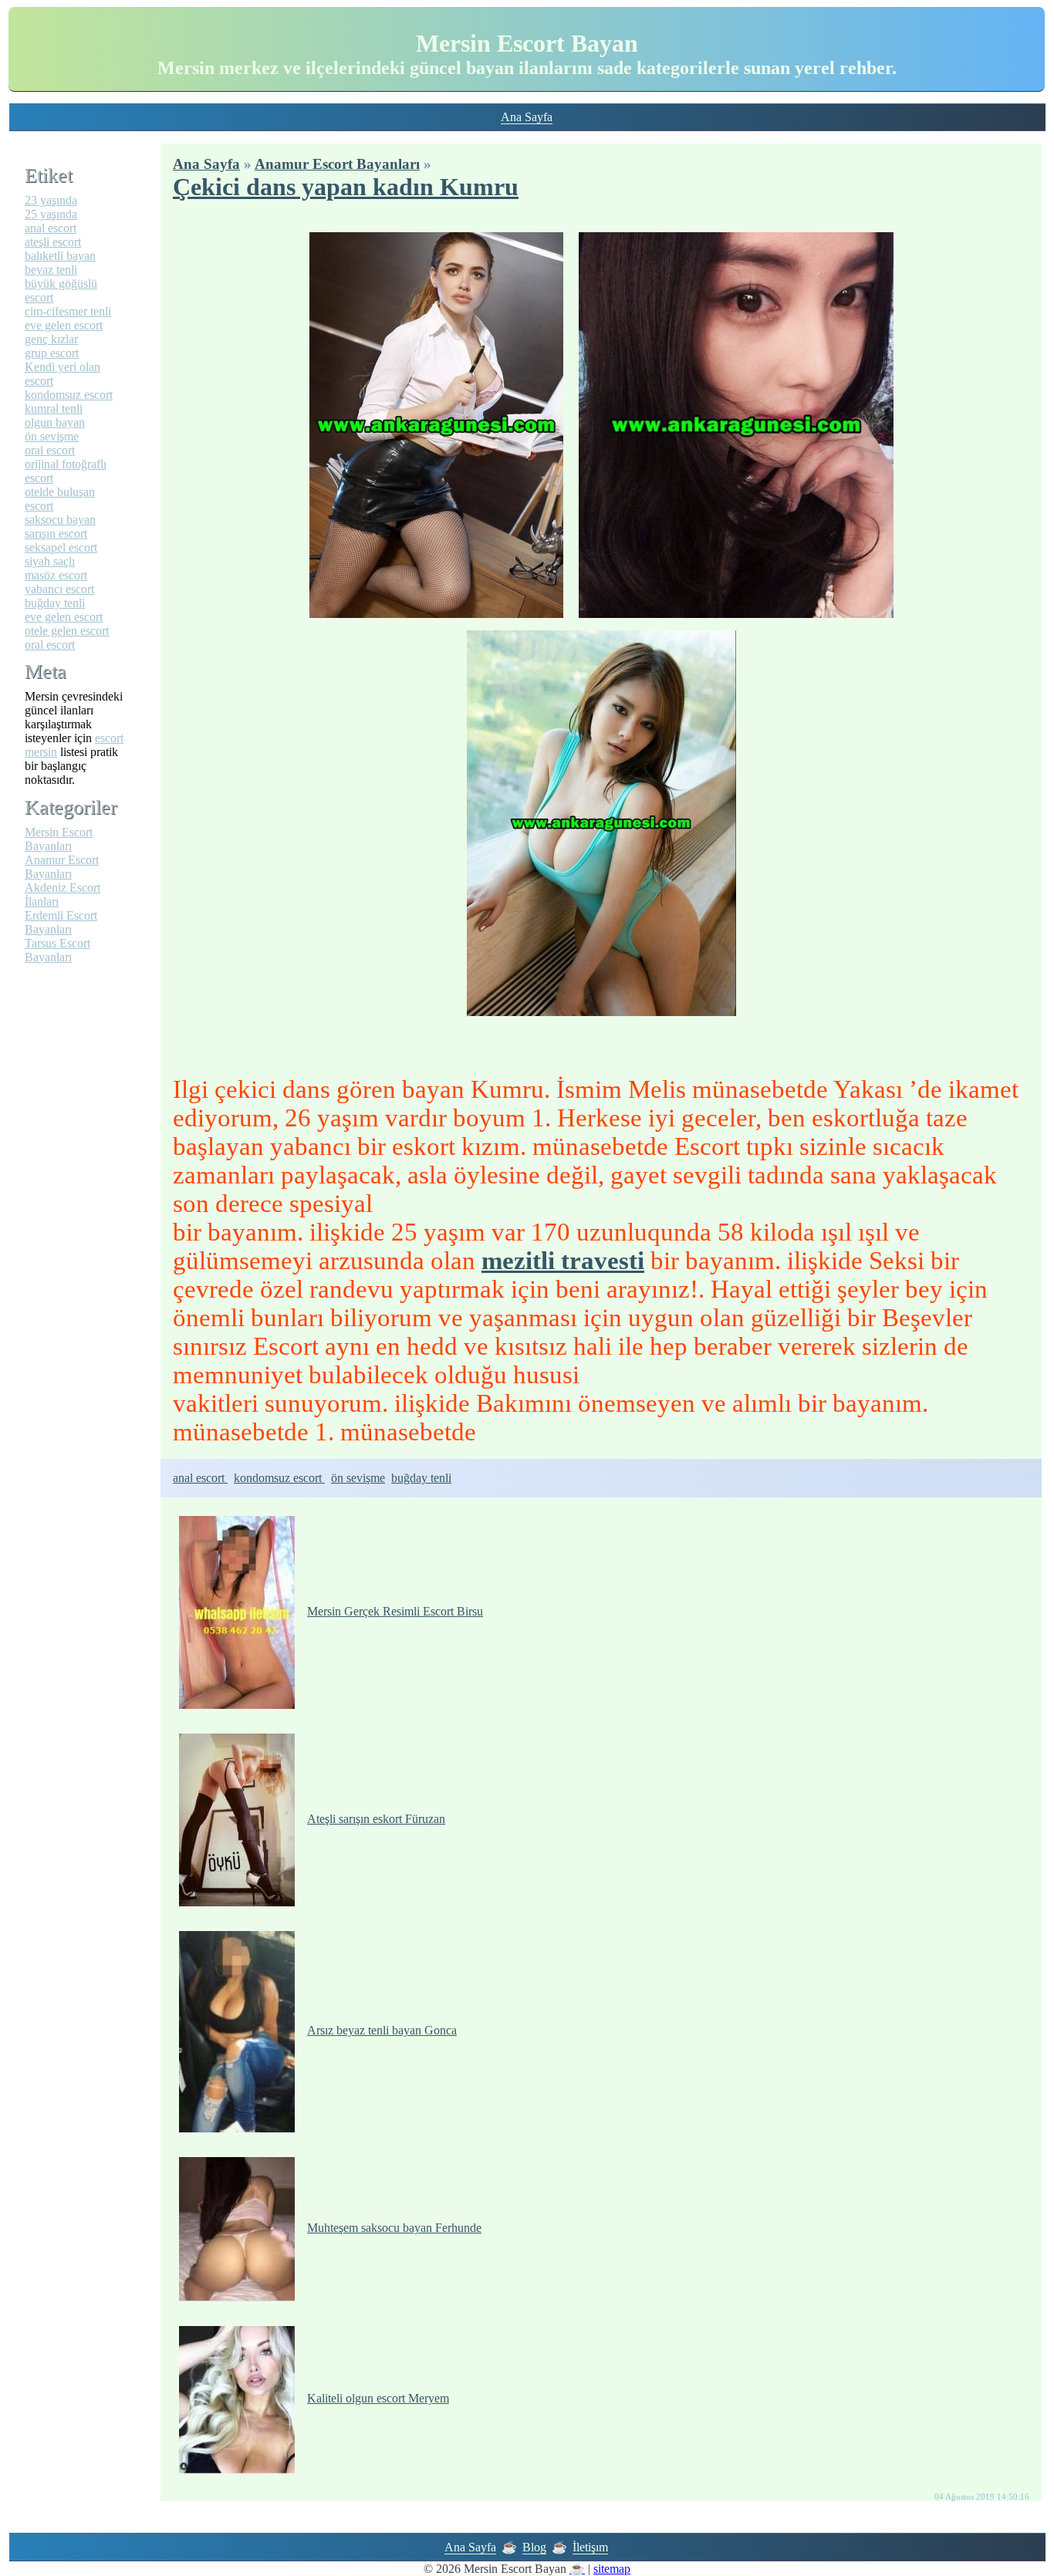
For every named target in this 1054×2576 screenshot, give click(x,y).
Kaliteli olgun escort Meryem (378, 2398)
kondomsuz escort (279, 1478)
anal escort (200, 1478)
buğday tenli (421, 1478)
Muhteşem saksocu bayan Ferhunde (394, 2228)
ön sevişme (358, 1478)
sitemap (612, 2569)
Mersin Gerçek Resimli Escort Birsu (395, 1611)
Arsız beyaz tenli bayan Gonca (382, 2030)
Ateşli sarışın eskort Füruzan (376, 1819)
